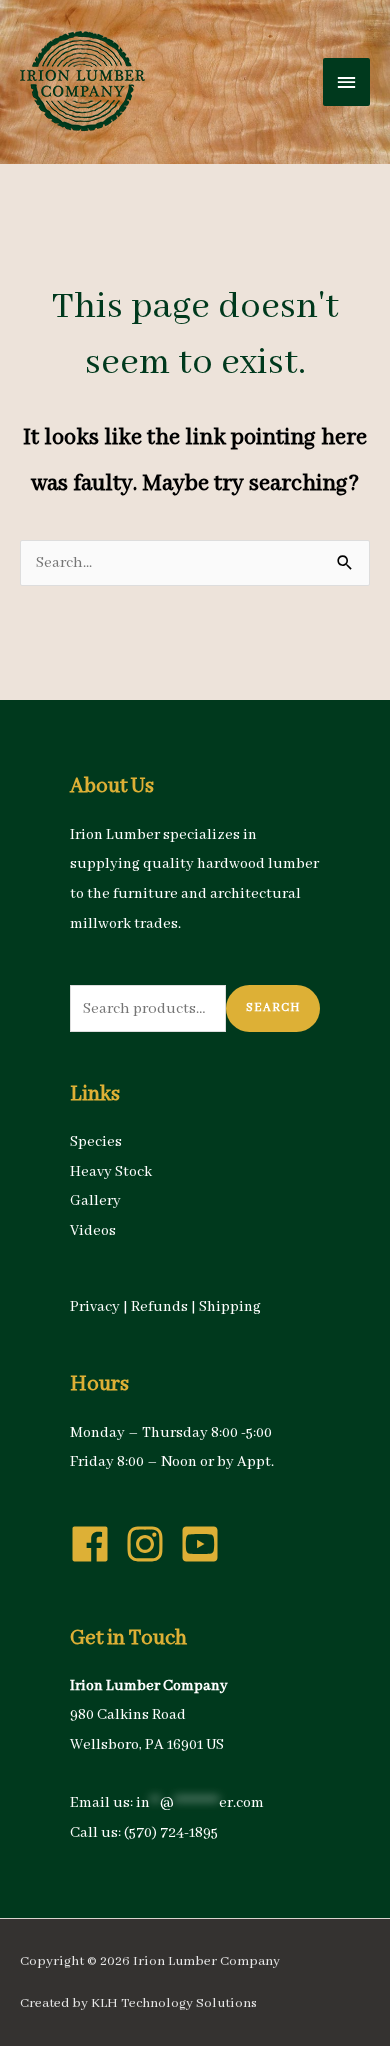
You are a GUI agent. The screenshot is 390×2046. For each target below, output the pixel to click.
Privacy (95, 1307)
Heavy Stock (111, 1172)
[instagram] (151, 1544)
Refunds (159, 1307)
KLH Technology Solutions (174, 2003)
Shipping (230, 1307)
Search (273, 1007)
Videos (93, 1231)
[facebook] (96, 1544)
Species (96, 1142)
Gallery (95, 1201)
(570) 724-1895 (171, 1833)
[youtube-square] (206, 1544)
